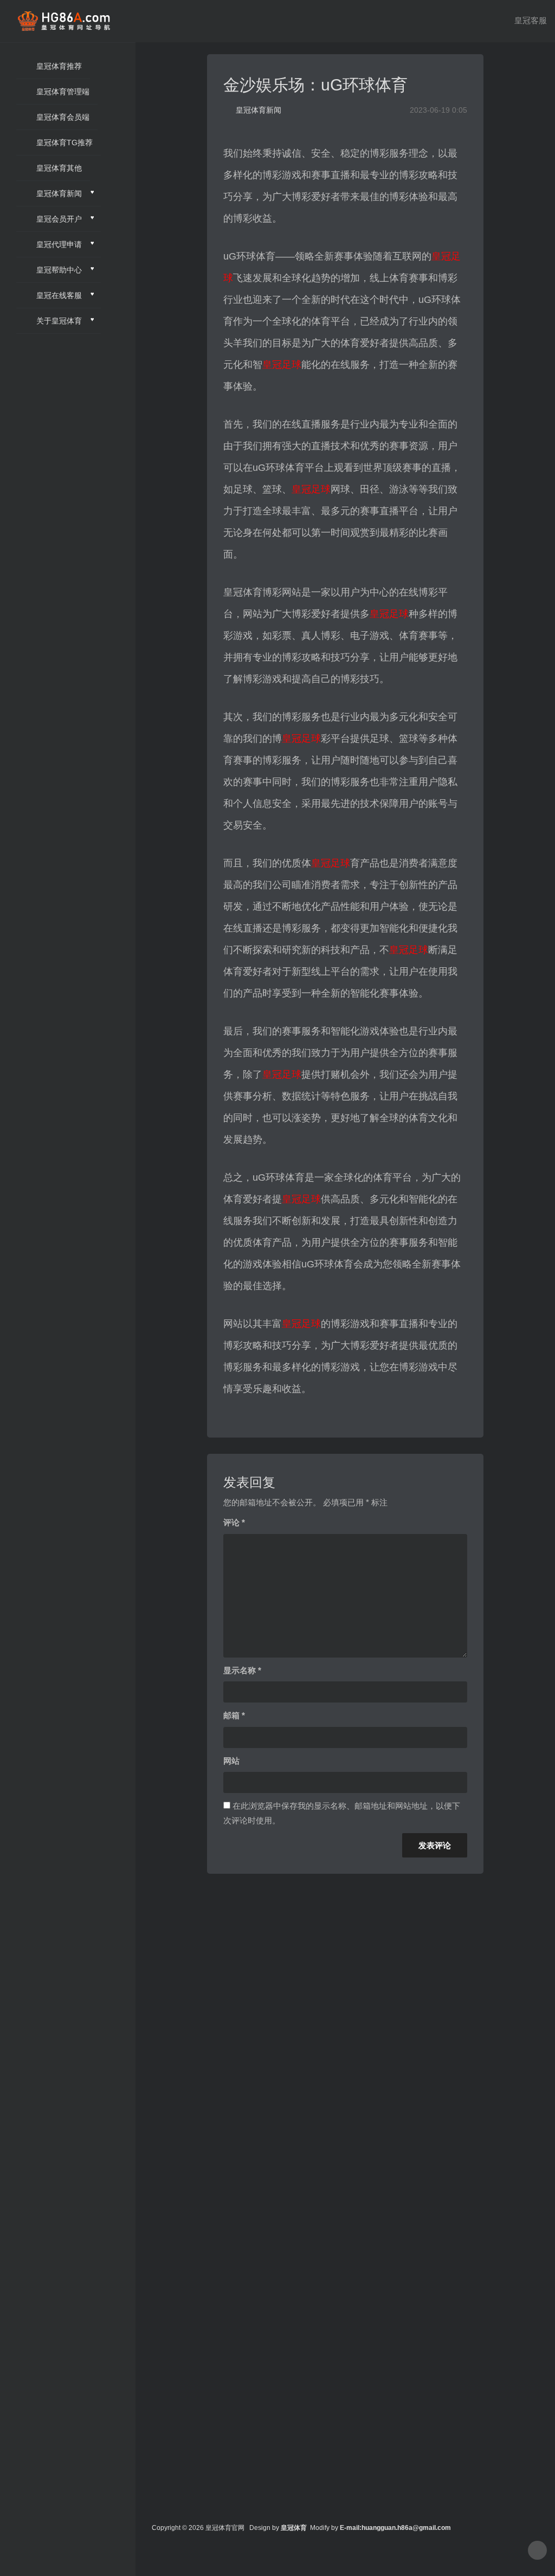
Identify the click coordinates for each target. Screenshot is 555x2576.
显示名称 (242, 1670)
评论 (234, 1522)
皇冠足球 (282, 365)
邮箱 (234, 1715)
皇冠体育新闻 (259, 110)
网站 (231, 1761)
